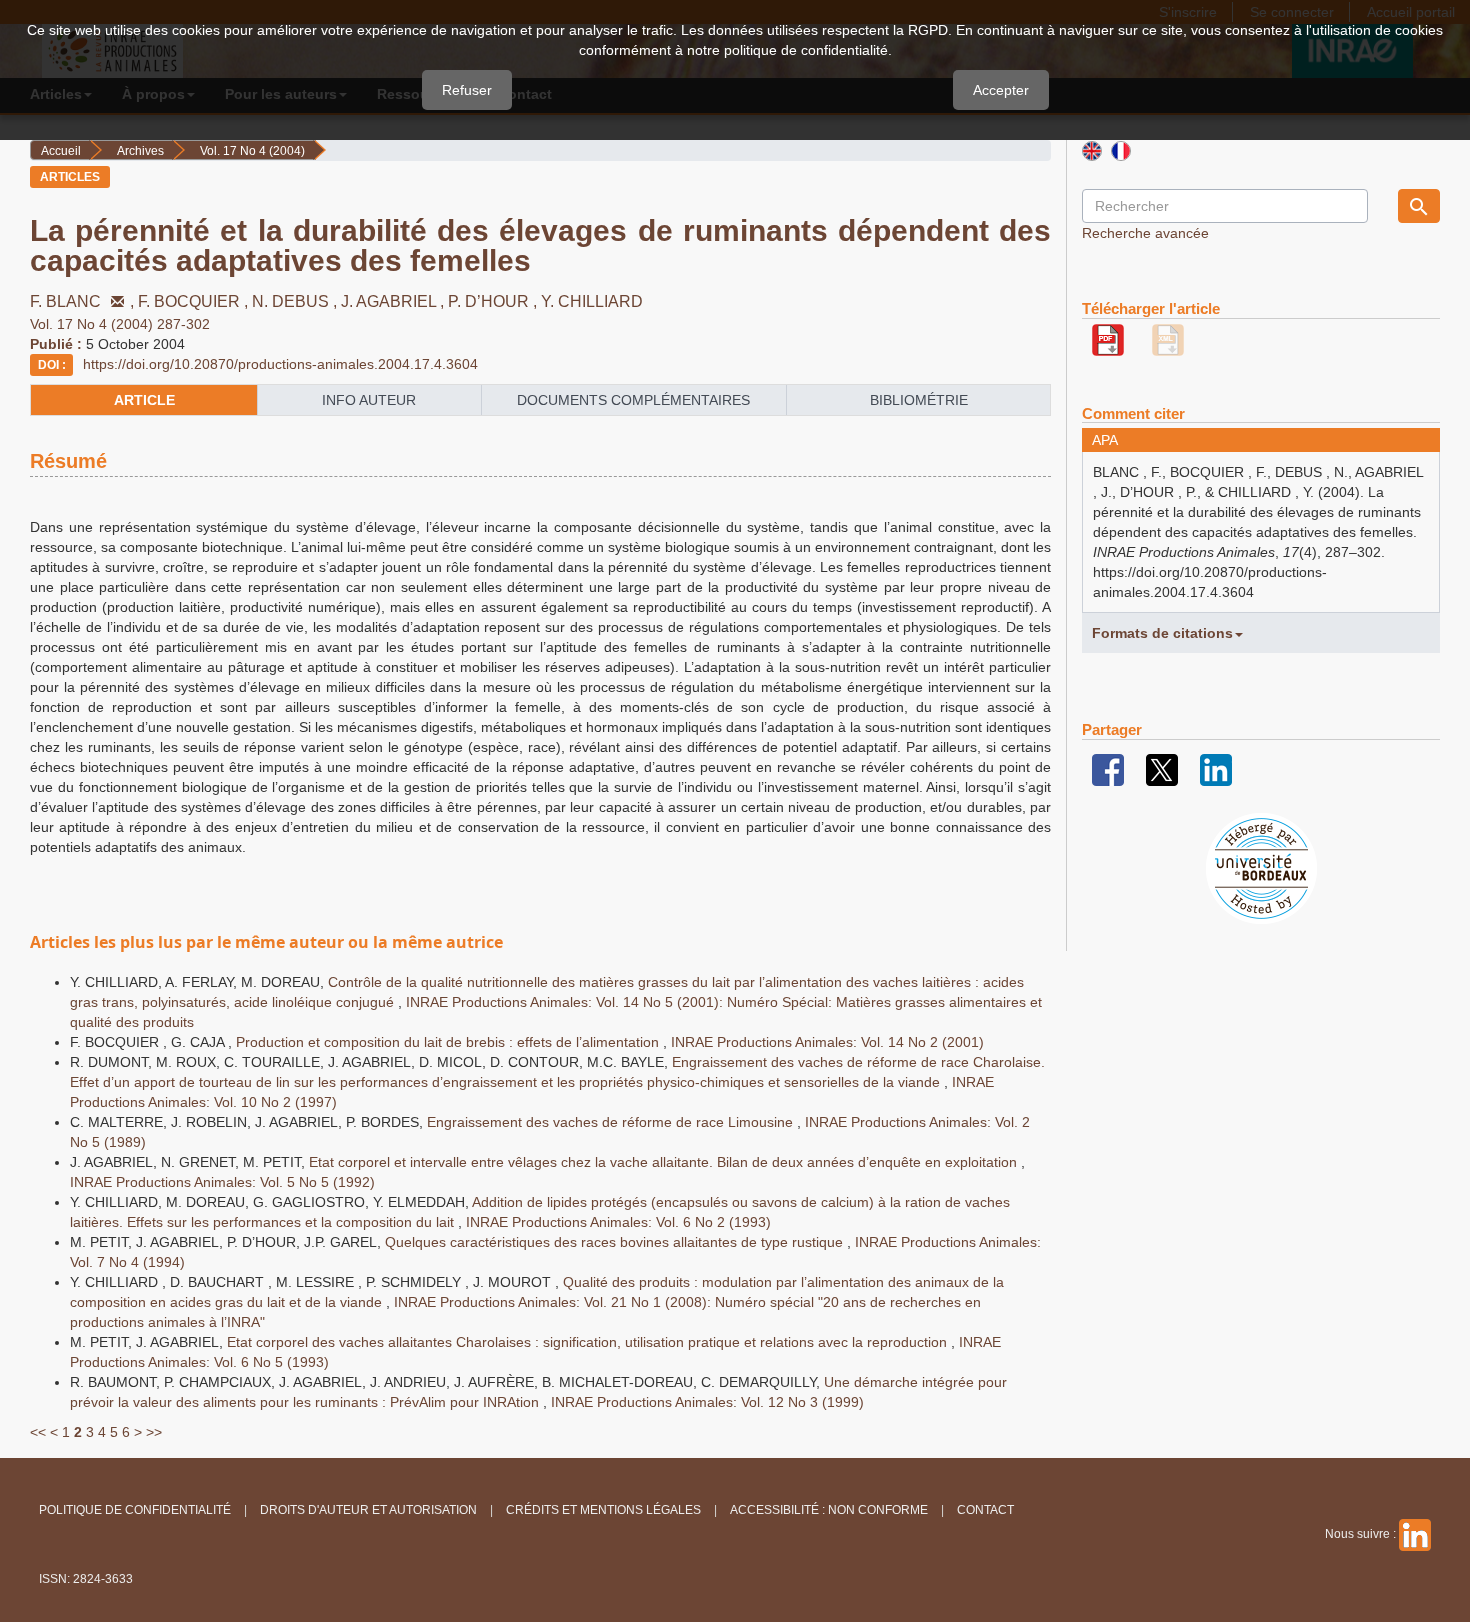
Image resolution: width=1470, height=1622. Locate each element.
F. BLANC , (84, 301)
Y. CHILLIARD (592, 301)
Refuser (467, 90)
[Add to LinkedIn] (1216, 769)
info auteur (369, 400)
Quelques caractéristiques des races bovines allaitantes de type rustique (616, 1242)
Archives (140, 151)
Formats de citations (1162, 633)
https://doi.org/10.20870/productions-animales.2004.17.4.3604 (280, 364)
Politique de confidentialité (135, 1510)
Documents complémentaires (633, 400)
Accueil (61, 151)
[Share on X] (1162, 769)
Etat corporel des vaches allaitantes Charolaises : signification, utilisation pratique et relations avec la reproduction (589, 1342)
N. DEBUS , (296, 301)
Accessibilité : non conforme (829, 1510)
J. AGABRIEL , (394, 301)
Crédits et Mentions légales (603, 1510)
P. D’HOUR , (494, 301)
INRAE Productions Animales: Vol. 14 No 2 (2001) (827, 1042)
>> (154, 1432)
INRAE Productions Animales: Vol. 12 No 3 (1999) (707, 1402)
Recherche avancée (1145, 233)
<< (38, 1432)
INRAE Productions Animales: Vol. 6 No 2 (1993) (618, 1222)
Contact (985, 1510)
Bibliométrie (919, 400)
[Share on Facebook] (1108, 769)
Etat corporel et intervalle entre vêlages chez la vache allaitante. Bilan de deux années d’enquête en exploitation (665, 1162)
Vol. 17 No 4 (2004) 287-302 (120, 324)
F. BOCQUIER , (195, 301)
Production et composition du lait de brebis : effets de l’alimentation (449, 1042)
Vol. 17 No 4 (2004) (252, 151)
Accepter (1001, 90)
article (144, 400)
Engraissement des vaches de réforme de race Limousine (612, 1122)
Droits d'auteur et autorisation (368, 1510)
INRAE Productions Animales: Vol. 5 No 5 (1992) (222, 1182)
